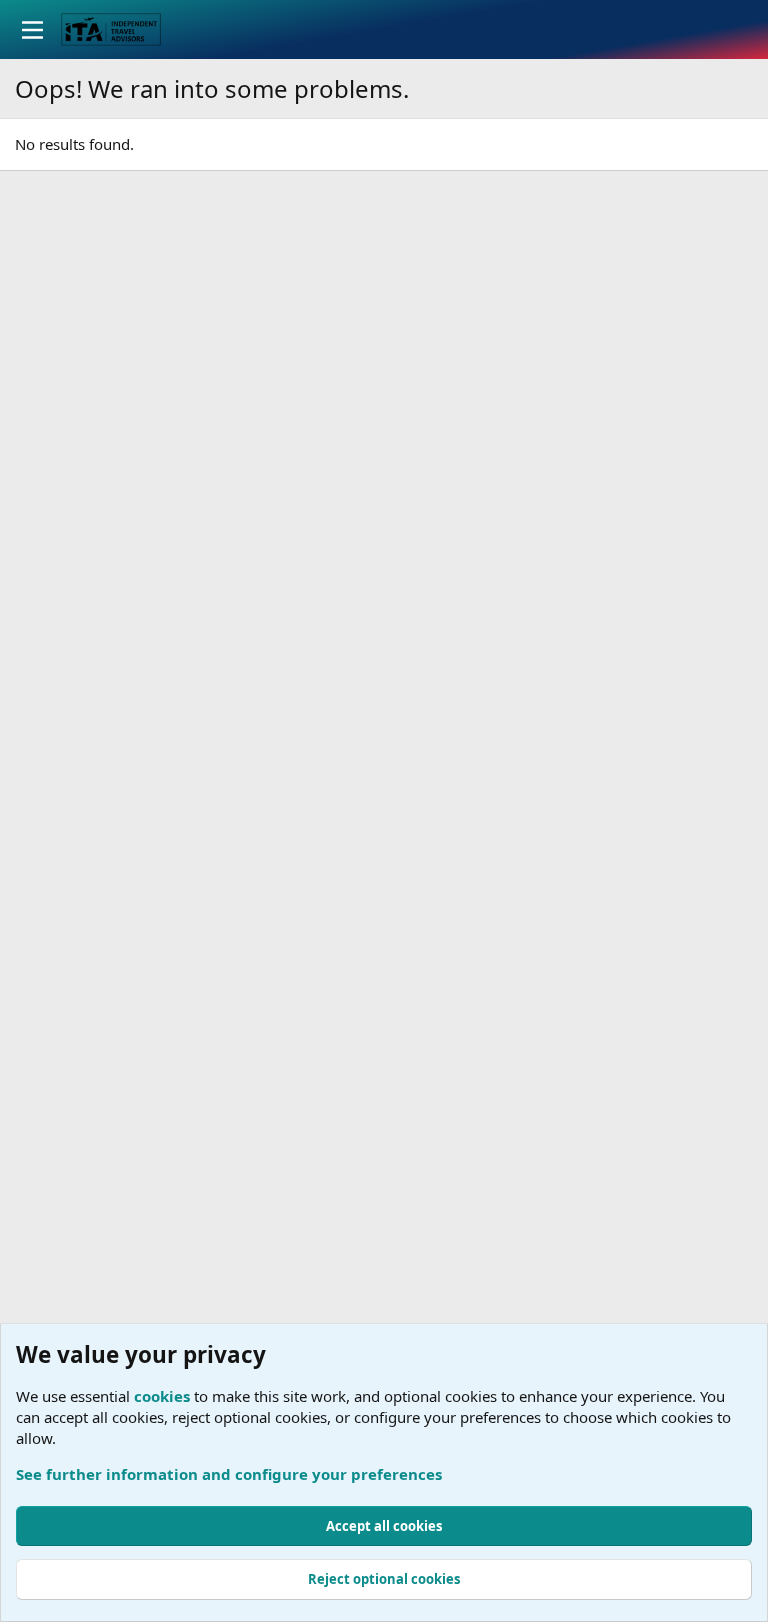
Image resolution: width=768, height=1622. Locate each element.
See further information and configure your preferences (229, 1474)
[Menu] (32, 30)
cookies (162, 1396)
